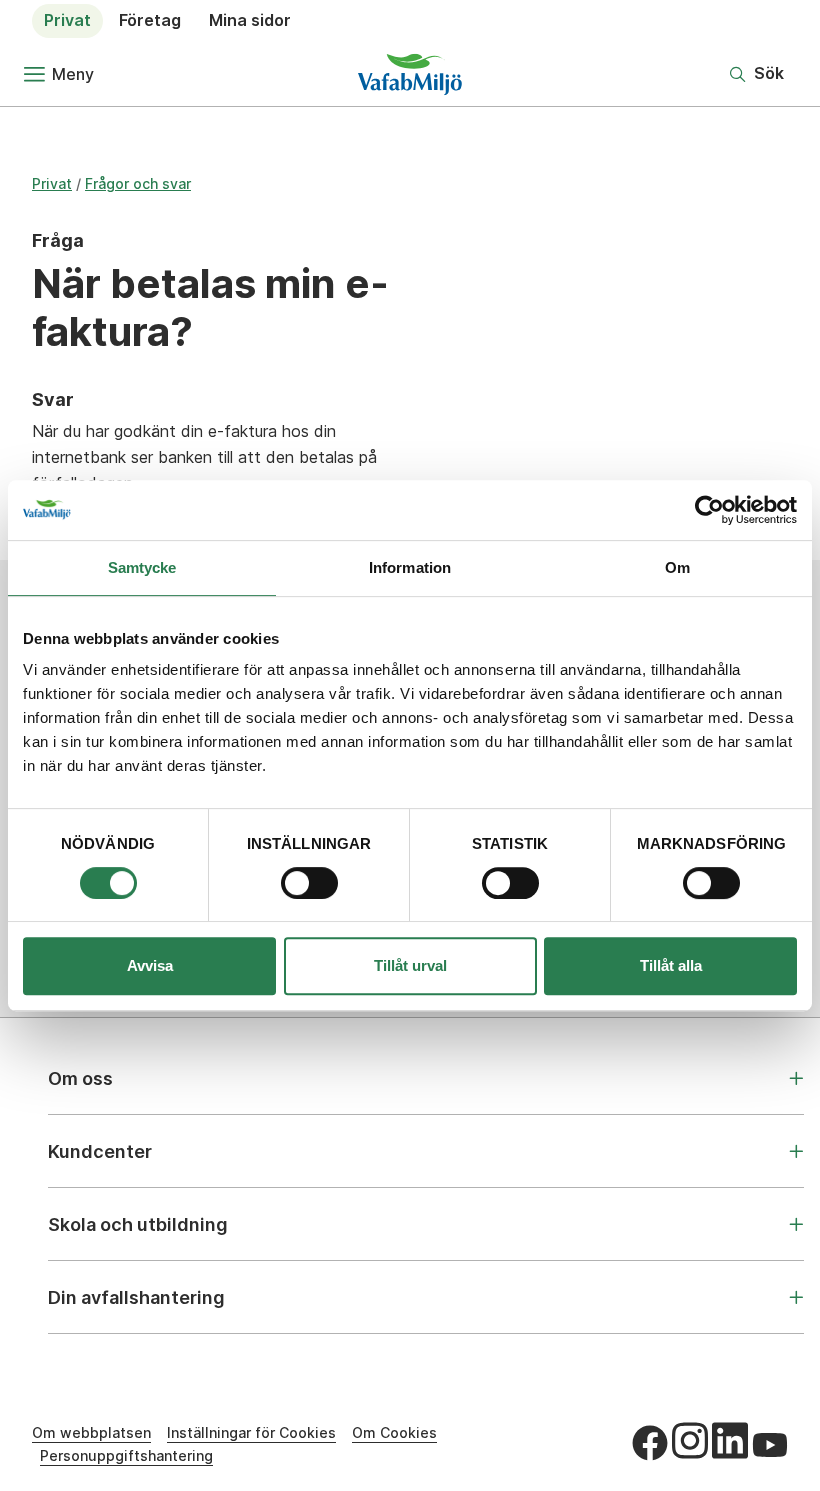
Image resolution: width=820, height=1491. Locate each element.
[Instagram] (690, 1440)
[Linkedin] (730, 1440)
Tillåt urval (410, 965)
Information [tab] (410, 567)
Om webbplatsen (91, 1432)
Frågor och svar (138, 183)
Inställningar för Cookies (251, 1432)
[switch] (309, 883)
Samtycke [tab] (142, 567)
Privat (67, 20)
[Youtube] (770, 1445)
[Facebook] (650, 1443)
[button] (757, 74)
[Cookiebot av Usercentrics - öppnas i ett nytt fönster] (709, 510)
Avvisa (150, 965)
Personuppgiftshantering (126, 1455)
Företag (150, 20)
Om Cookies (394, 1432)
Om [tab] (677, 567)
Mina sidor (250, 20)
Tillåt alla (671, 965)
